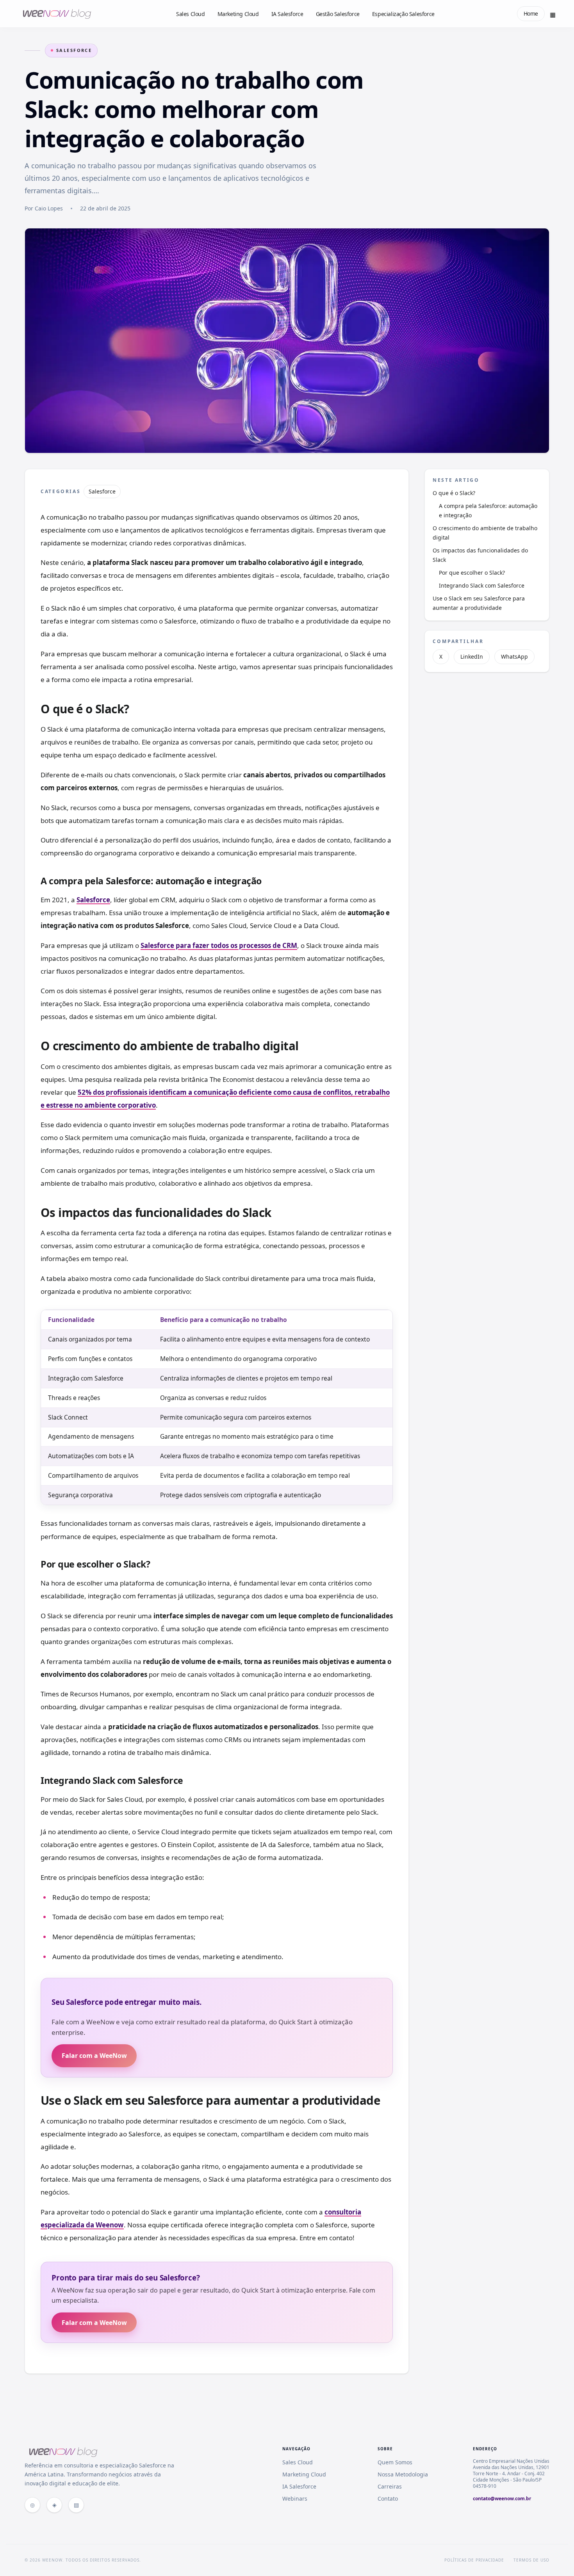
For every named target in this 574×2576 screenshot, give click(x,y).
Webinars (295, 2499)
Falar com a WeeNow (94, 2056)
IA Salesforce (287, 14)
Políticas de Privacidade (474, 2560)
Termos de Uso (531, 2560)
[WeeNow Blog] (56, 14)
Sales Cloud (191, 14)
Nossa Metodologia (403, 2474)
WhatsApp (514, 656)
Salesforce (74, 50)
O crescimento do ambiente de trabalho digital (485, 533)
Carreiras (390, 2486)
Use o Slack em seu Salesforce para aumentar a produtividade (479, 603)
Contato (388, 2499)
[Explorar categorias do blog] (553, 14)
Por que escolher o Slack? (473, 573)
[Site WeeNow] (32, 2505)
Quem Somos (395, 2462)
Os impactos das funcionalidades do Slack (480, 555)
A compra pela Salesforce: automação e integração (488, 510)
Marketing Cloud (238, 14)
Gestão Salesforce (338, 14)
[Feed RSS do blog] (76, 2505)
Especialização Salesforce (403, 14)
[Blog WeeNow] (54, 2505)
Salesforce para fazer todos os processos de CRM (219, 945)
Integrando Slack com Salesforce (482, 585)
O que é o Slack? (455, 493)
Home (531, 13)
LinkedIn (472, 656)
